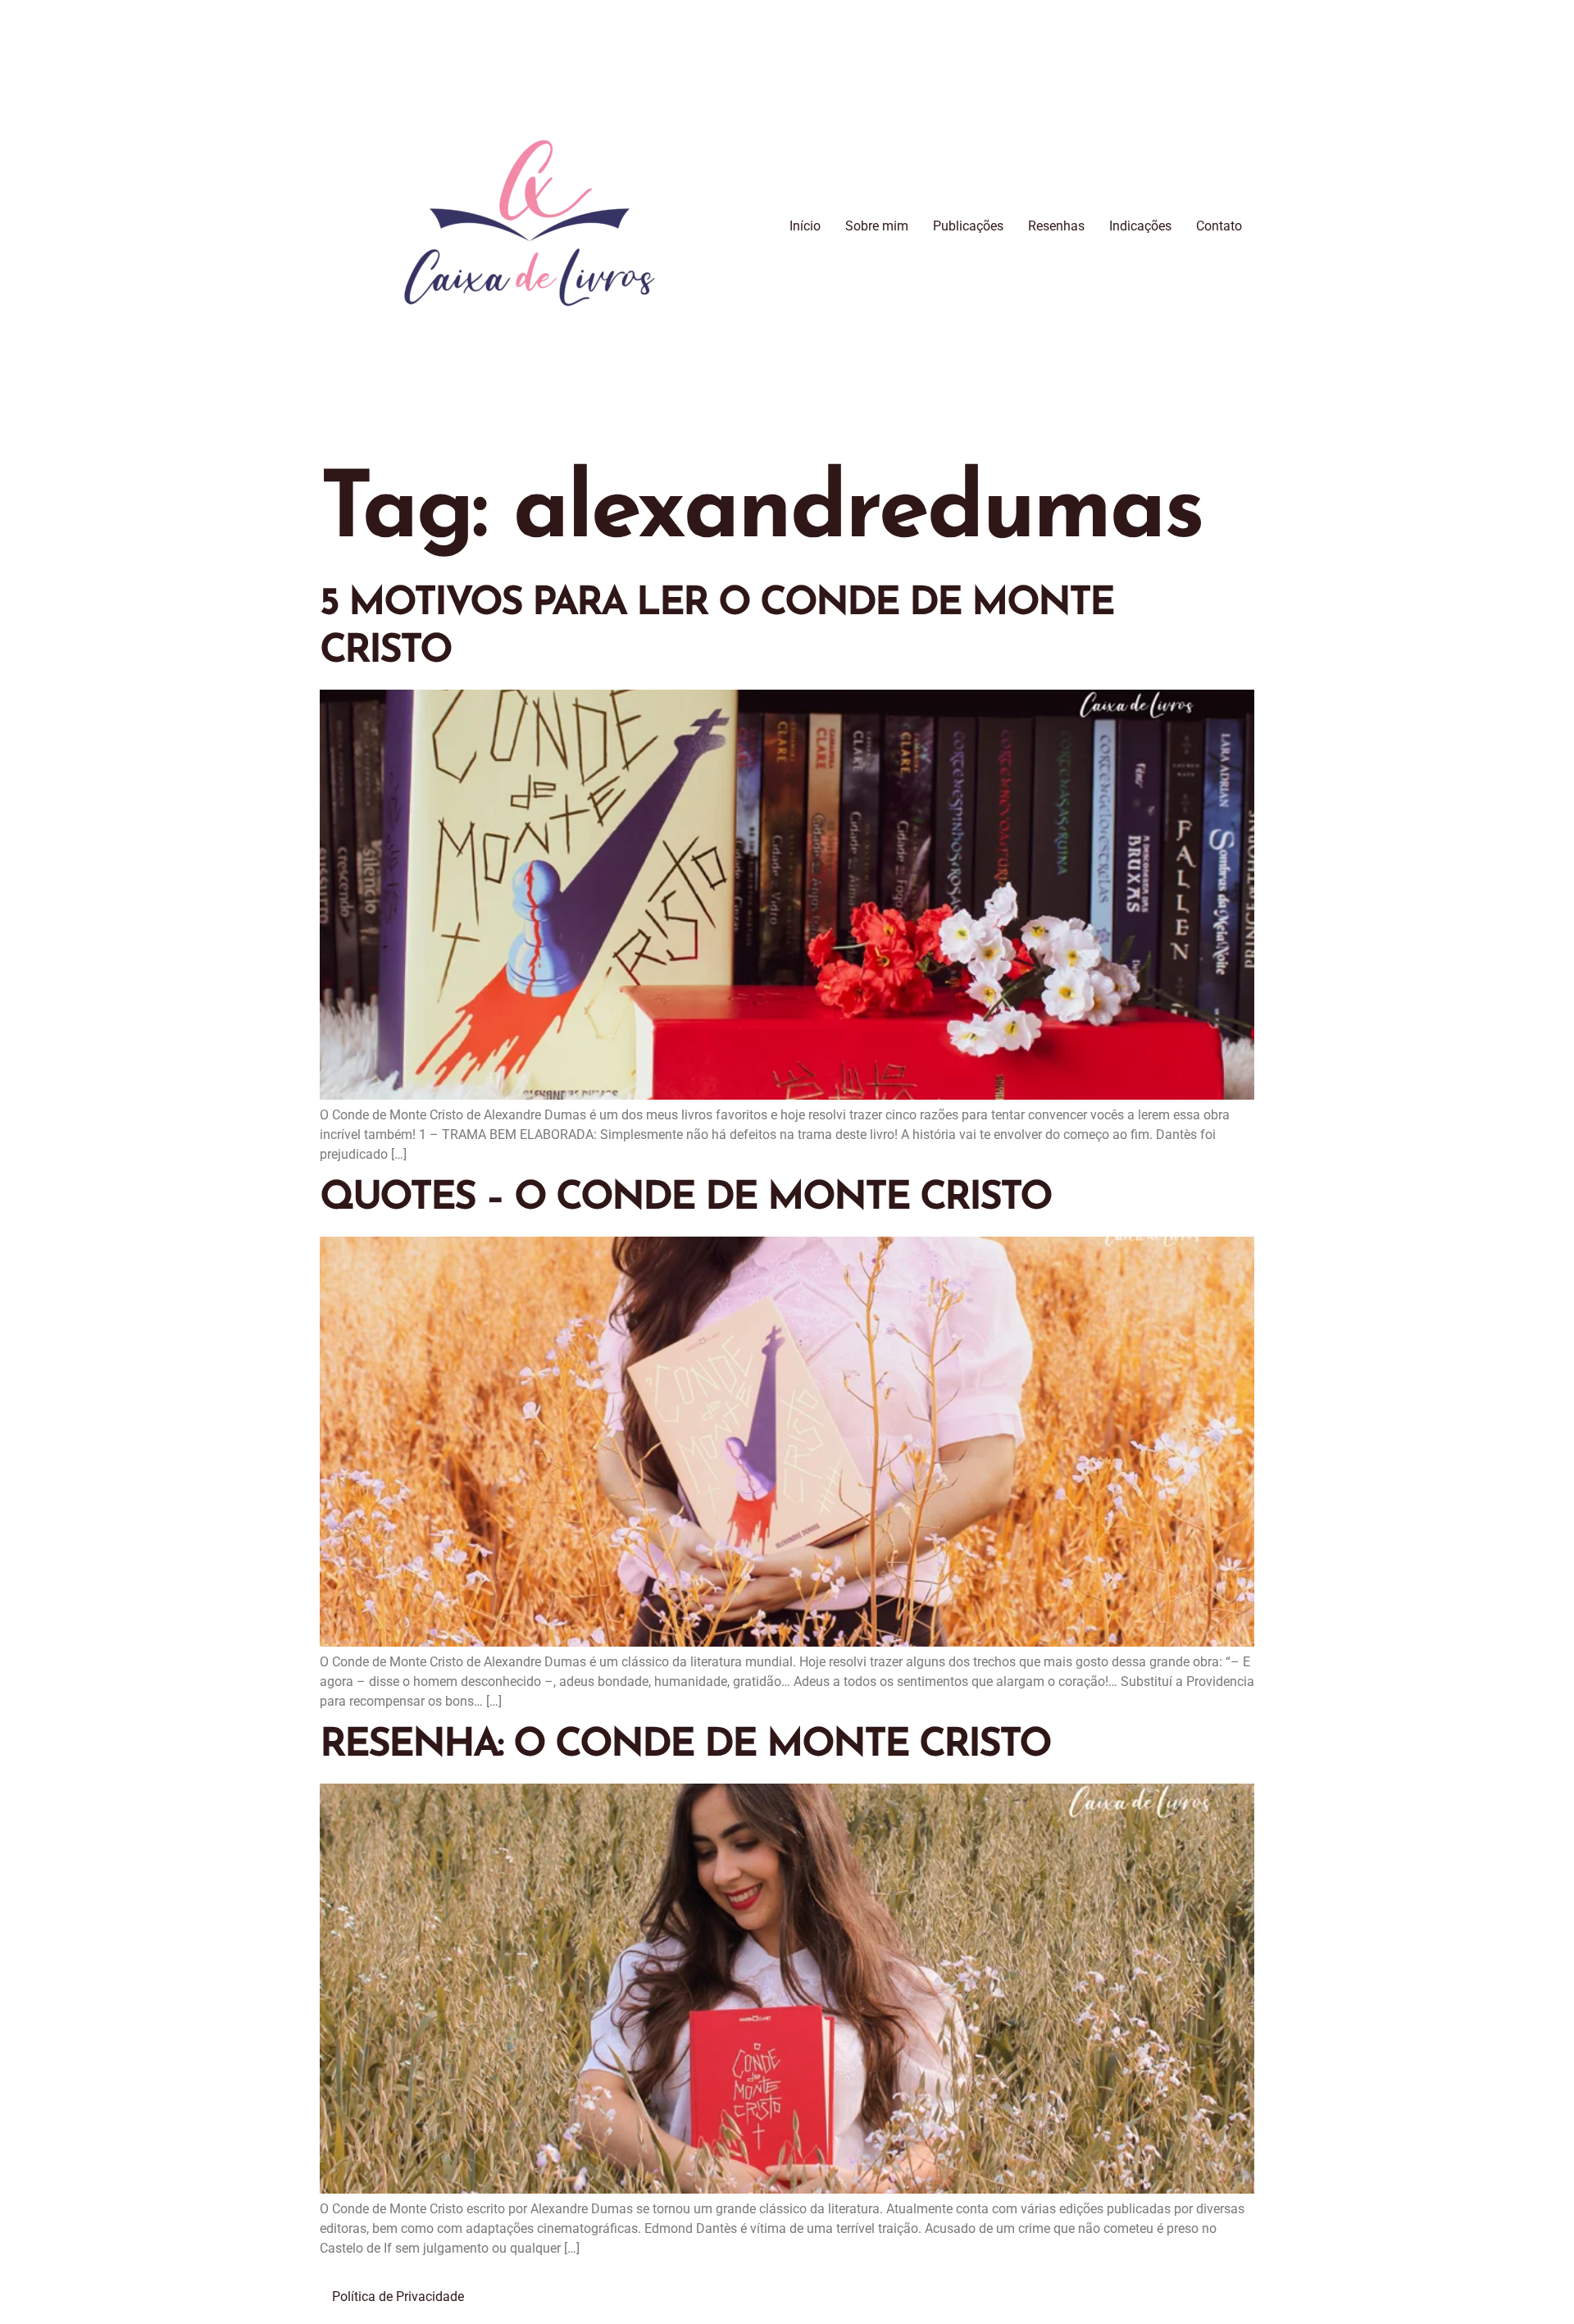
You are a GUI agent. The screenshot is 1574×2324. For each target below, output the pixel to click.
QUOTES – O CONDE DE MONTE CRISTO (685, 1199)
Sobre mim (877, 226)
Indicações (1140, 226)
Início (805, 226)
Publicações (968, 226)
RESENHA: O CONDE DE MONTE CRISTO (685, 1746)
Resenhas (1056, 226)
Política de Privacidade (398, 2297)
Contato (1219, 226)
